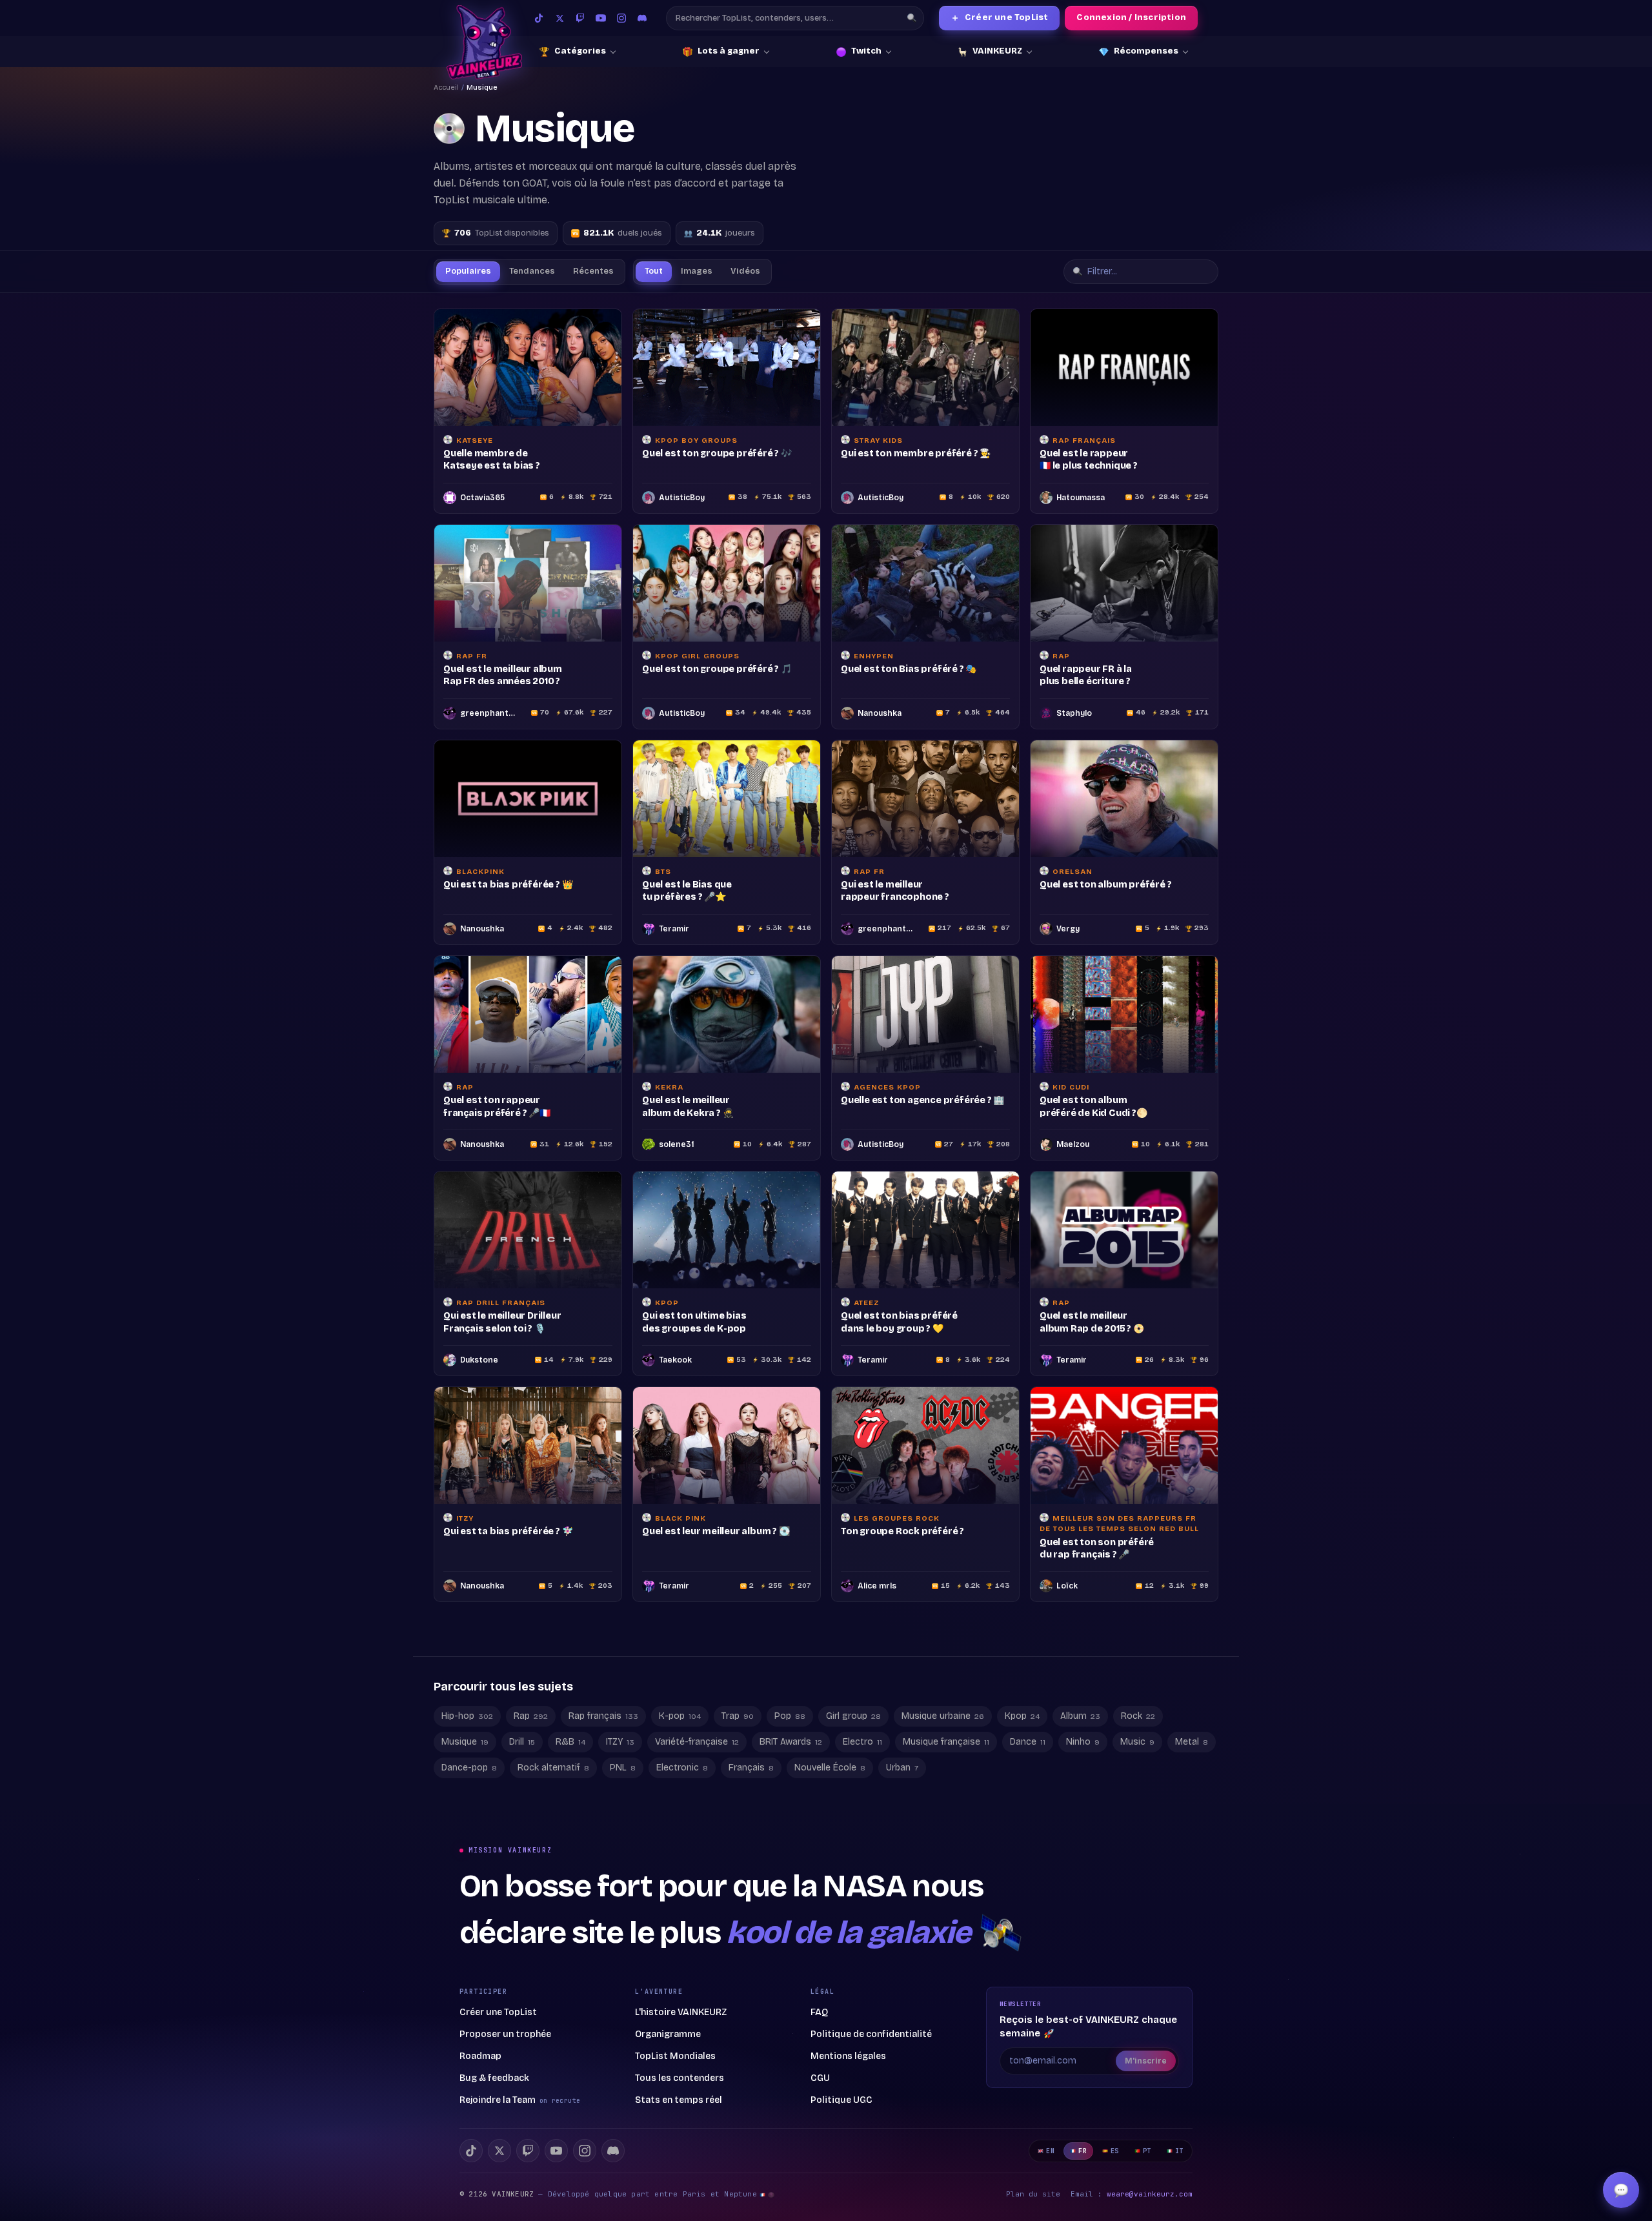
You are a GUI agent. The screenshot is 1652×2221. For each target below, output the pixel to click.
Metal (1192, 1778)
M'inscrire (1146, 2097)
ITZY (620, 1778)
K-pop (680, 1752)
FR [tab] (1083, 2187)
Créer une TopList (1000, 18)
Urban (902, 1804)
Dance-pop (469, 1804)
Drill (522, 1778)
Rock (1138, 1752)
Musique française (946, 1778)
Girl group (853, 1752)
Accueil (446, 87)
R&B (570, 1778)
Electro (862, 1778)
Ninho (1083, 1778)
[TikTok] (539, 18)
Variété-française (697, 1778)
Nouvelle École (830, 1804)
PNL (623, 1804)
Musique (465, 1778)
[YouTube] (601, 18)
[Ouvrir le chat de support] (1621, 2190)
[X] (499, 2187)
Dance (1028, 1778)
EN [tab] (1050, 2187)
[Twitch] (580, 18)
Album (1080, 1752)
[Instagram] (621, 18)
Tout (654, 271)
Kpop (1022, 1752)
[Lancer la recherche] (912, 18)
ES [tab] (1115, 2187)
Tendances (532, 271)
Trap (738, 1752)
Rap (531, 1752)
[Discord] (642, 18)
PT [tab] (1147, 2187)
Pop (790, 1752)
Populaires (468, 271)
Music (1137, 1778)
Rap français (603, 1752)
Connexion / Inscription (1131, 17)
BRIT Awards (791, 1778)
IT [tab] (1179, 2187)
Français (751, 1804)
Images (697, 271)
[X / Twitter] (559, 18)
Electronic (682, 1804)
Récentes (593, 271)
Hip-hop (467, 1752)
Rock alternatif (553, 1804)
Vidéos (745, 271)
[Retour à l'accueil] (484, 42)
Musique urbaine (943, 1752)
